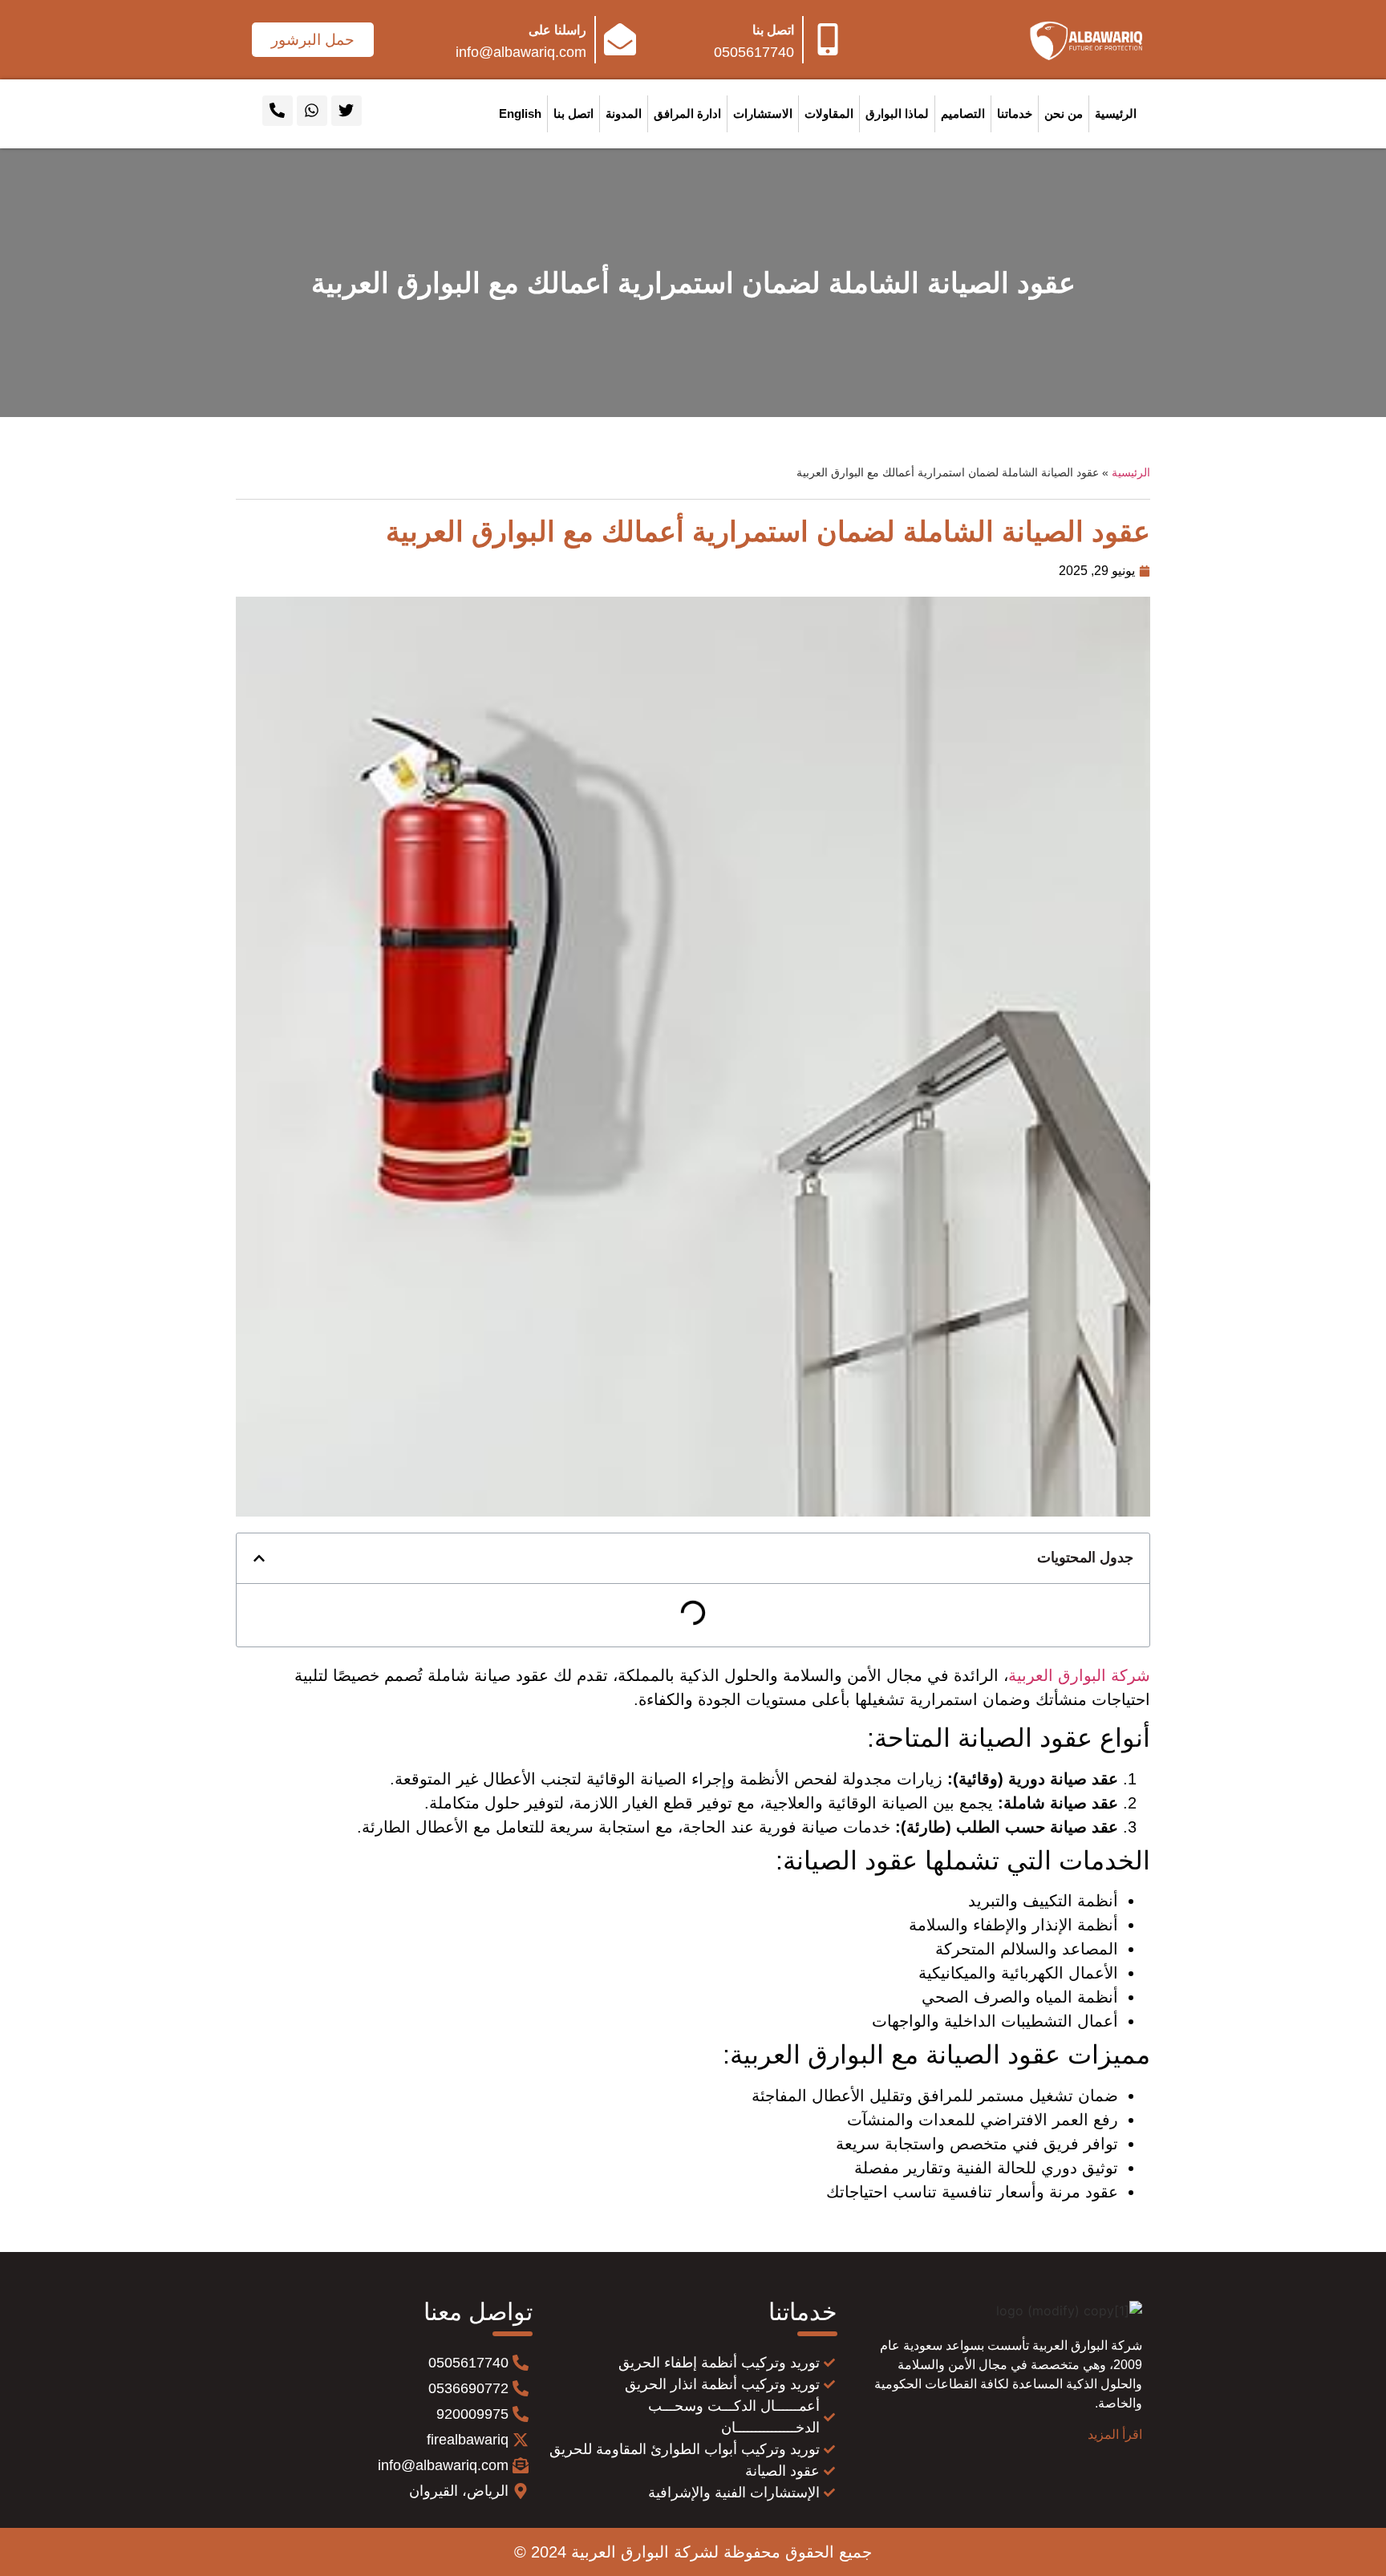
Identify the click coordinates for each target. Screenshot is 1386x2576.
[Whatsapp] (312, 111)
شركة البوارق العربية (1079, 1675)
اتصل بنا (773, 30)
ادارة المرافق (687, 113)
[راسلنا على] (620, 39)
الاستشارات (763, 113)
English (520, 113)
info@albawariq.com (521, 52)
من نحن (1064, 113)
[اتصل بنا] (828, 39)
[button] (259, 1558)
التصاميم (963, 113)
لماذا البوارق (897, 113)
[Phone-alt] (278, 111)
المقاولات (829, 113)
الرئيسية (1116, 113)
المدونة (624, 113)
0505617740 (754, 52)
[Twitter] (346, 111)
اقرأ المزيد (1115, 2434)
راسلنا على (557, 30)
